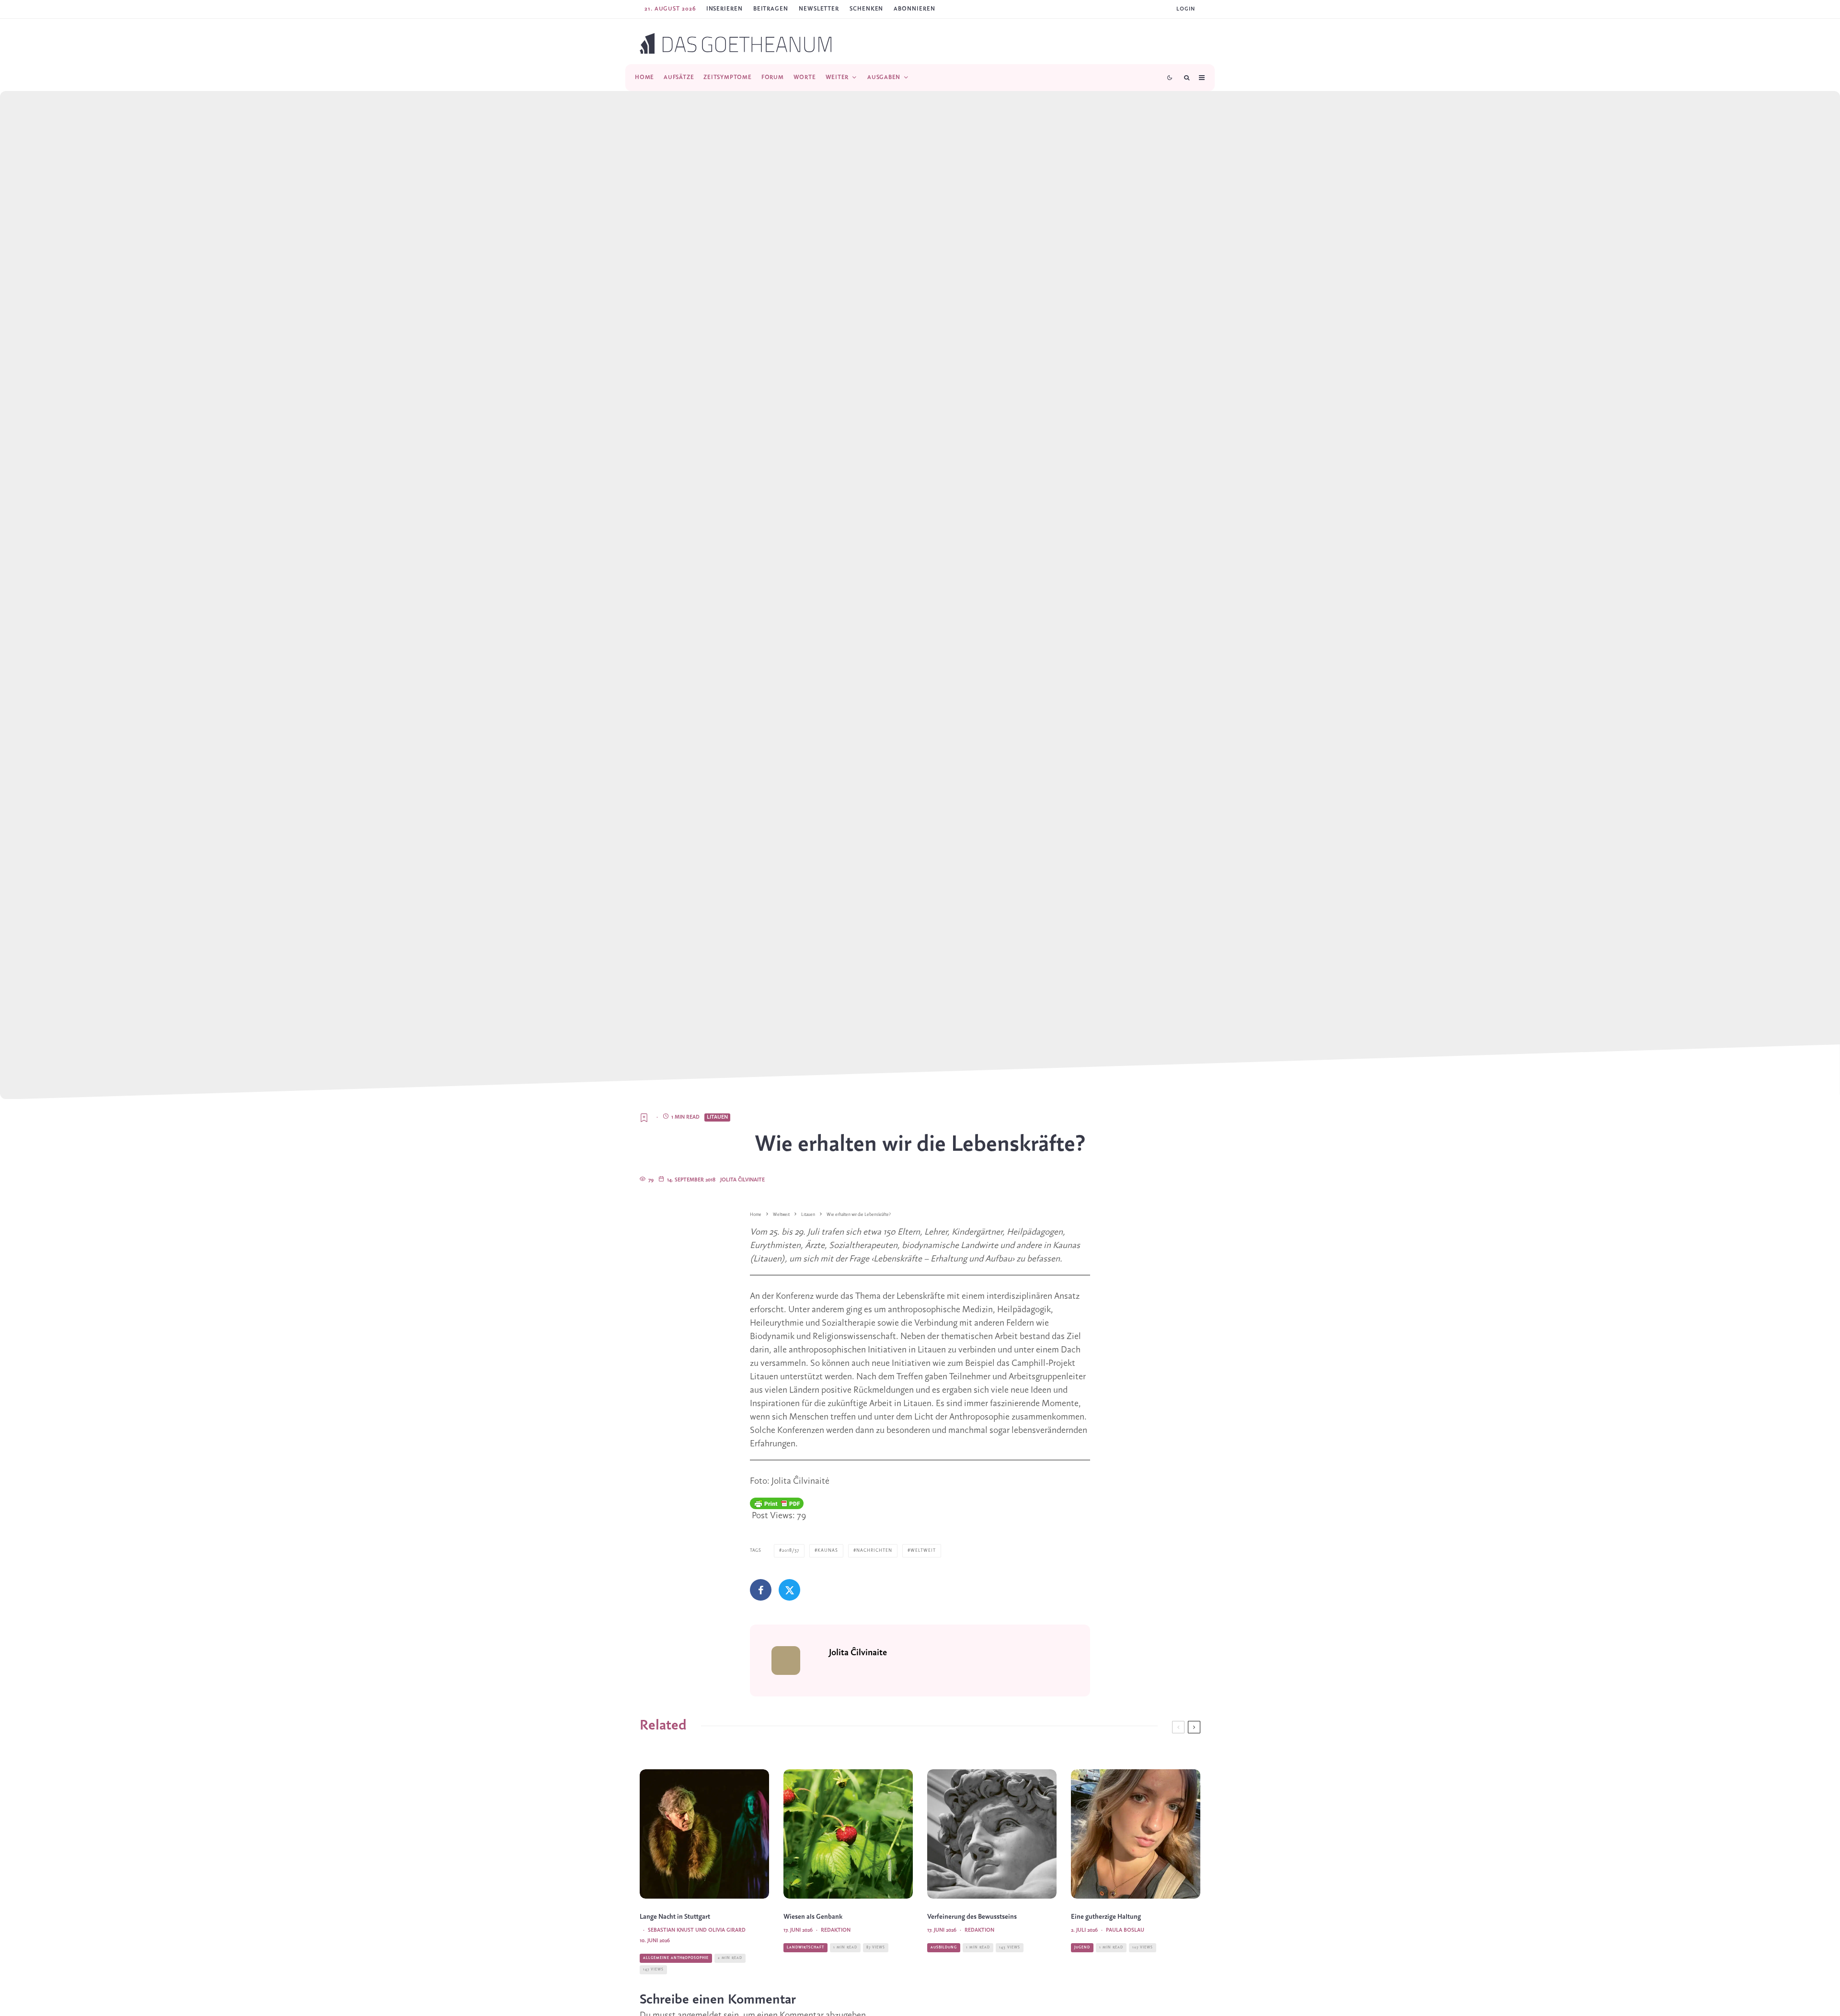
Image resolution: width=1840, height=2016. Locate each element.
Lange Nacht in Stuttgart (675, 1917)
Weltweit (923, 1551)
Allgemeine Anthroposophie (676, 1958)
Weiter (837, 77)
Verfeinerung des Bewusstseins (972, 1917)
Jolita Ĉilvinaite (742, 1180)
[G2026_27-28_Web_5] (1136, 1834)
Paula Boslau (1125, 1930)
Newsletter (819, 9)
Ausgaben (884, 77)
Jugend (1082, 1947)
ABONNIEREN (914, 9)
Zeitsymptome (727, 77)
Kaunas (828, 1551)
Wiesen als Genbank (813, 1917)
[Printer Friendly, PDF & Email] (777, 1503)
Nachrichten (874, 1551)
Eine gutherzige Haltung (1106, 1917)
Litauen (717, 1117)
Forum (773, 77)
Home (644, 77)
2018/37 (791, 1551)
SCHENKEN (866, 9)
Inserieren (724, 9)
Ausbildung (944, 1947)
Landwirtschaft (805, 1947)
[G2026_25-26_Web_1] (992, 1834)
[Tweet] (789, 1590)
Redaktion (836, 1930)
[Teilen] (761, 1590)
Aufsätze (679, 77)
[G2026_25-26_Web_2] (848, 1834)
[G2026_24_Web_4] (704, 1834)
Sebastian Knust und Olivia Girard (697, 1930)
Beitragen (771, 9)
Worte (805, 77)
